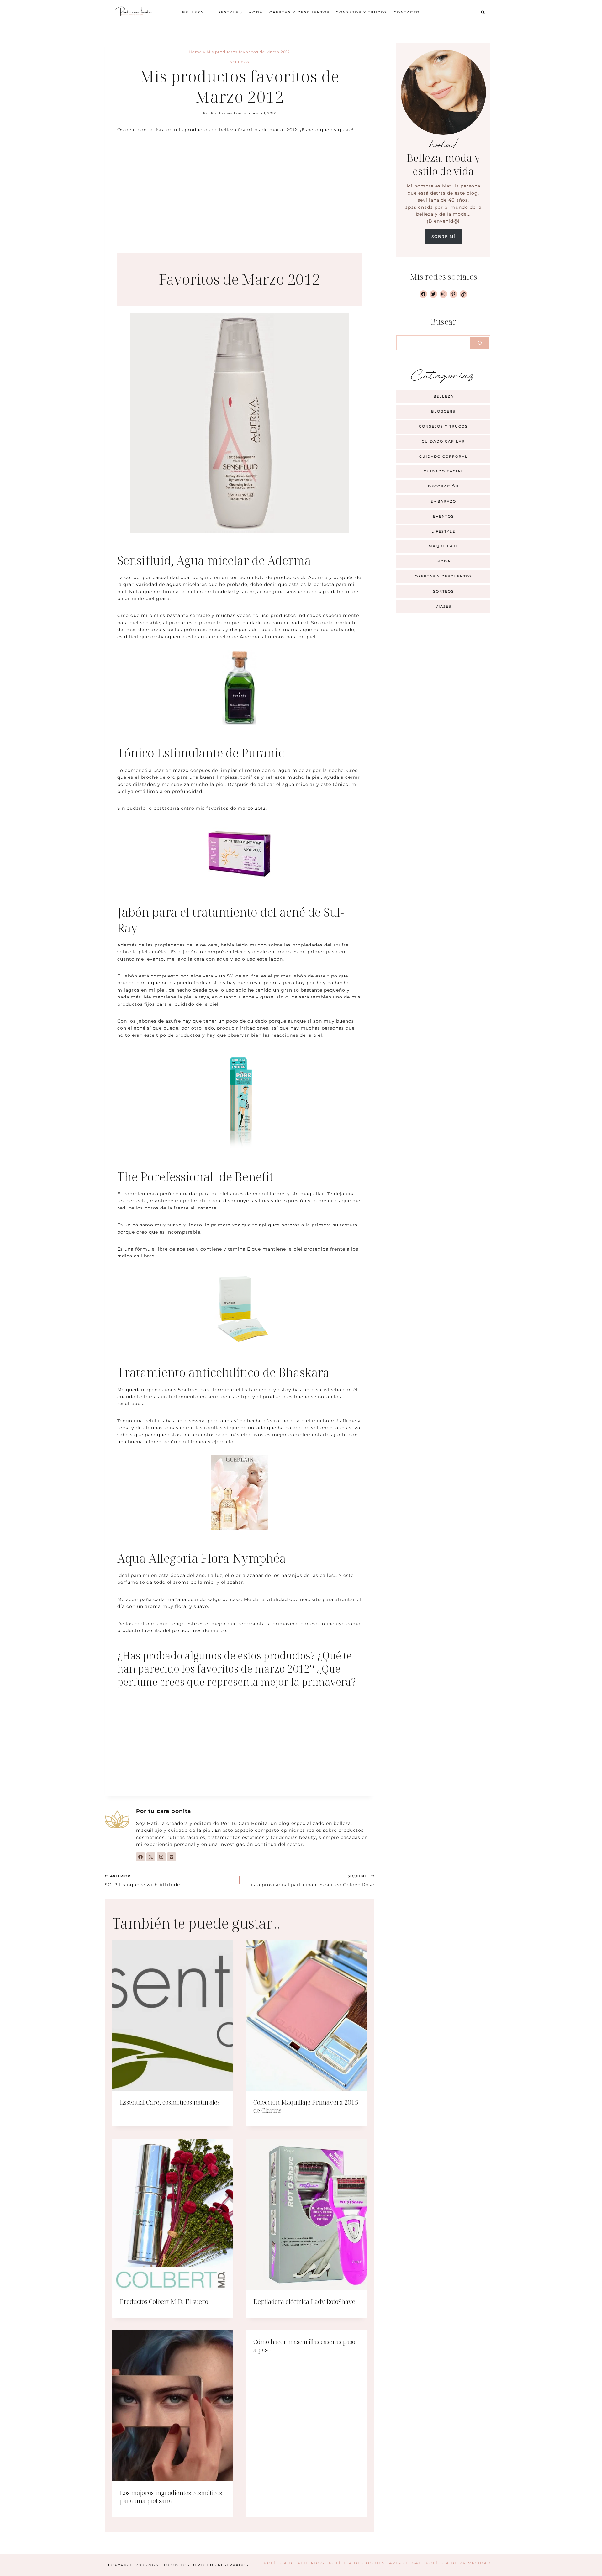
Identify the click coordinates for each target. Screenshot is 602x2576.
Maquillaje (444, 546)
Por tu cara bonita (229, 113)
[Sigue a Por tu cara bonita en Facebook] (140, 1857)
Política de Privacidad (458, 2563)
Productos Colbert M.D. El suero (164, 2302)
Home (195, 52)
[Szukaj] (479, 343)
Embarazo (443, 501)
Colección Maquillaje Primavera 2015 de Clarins (306, 2106)
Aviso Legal (405, 2563)
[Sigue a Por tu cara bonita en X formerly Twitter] (151, 1857)
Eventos (444, 516)
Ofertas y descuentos (300, 12)
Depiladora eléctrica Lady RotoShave (304, 2302)
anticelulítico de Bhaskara (259, 1372)
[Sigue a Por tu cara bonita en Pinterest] (172, 1857)
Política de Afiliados (294, 2563)
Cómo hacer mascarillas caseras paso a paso (304, 2346)
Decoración (443, 486)
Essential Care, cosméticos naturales (170, 2102)
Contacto (407, 12)
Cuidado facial (444, 471)
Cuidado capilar (443, 441)
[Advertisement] (239, 187)
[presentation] (173, 2015)
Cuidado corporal (444, 456)
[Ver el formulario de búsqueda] (483, 13)
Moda (256, 12)
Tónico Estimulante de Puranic (201, 753)
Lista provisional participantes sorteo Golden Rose (311, 1881)
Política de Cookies (357, 2563)
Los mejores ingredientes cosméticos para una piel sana (171, 2497)
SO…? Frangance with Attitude (142, 1881)
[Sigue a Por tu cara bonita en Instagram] (161, 1857)
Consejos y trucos (362, 12)
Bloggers (443, 411)
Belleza (239, 62)
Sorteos (444, 591)
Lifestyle (443, 531)
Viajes (444, 606)
